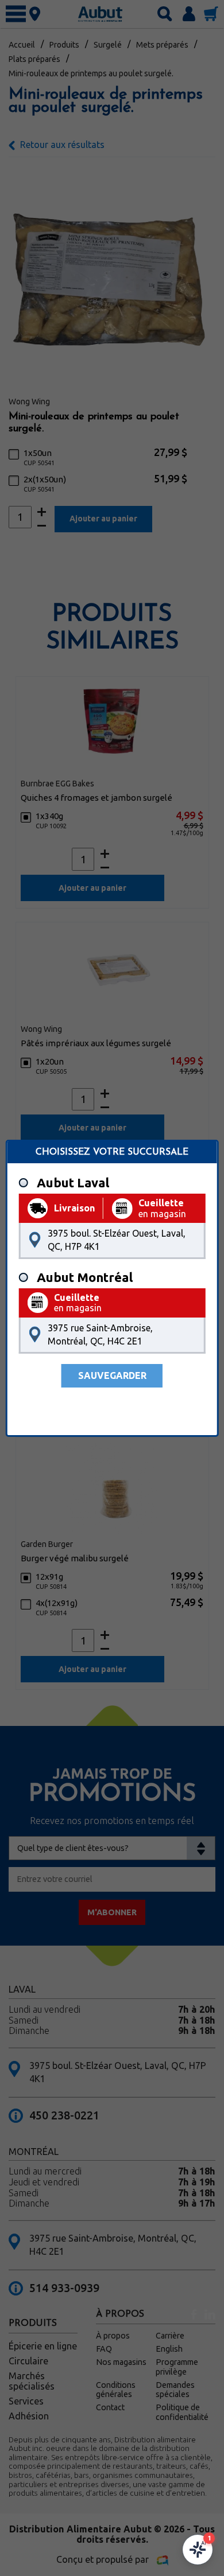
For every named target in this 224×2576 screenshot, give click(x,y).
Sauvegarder (112, 1375)
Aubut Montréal (85, 1277)
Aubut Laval (73, 1183)
